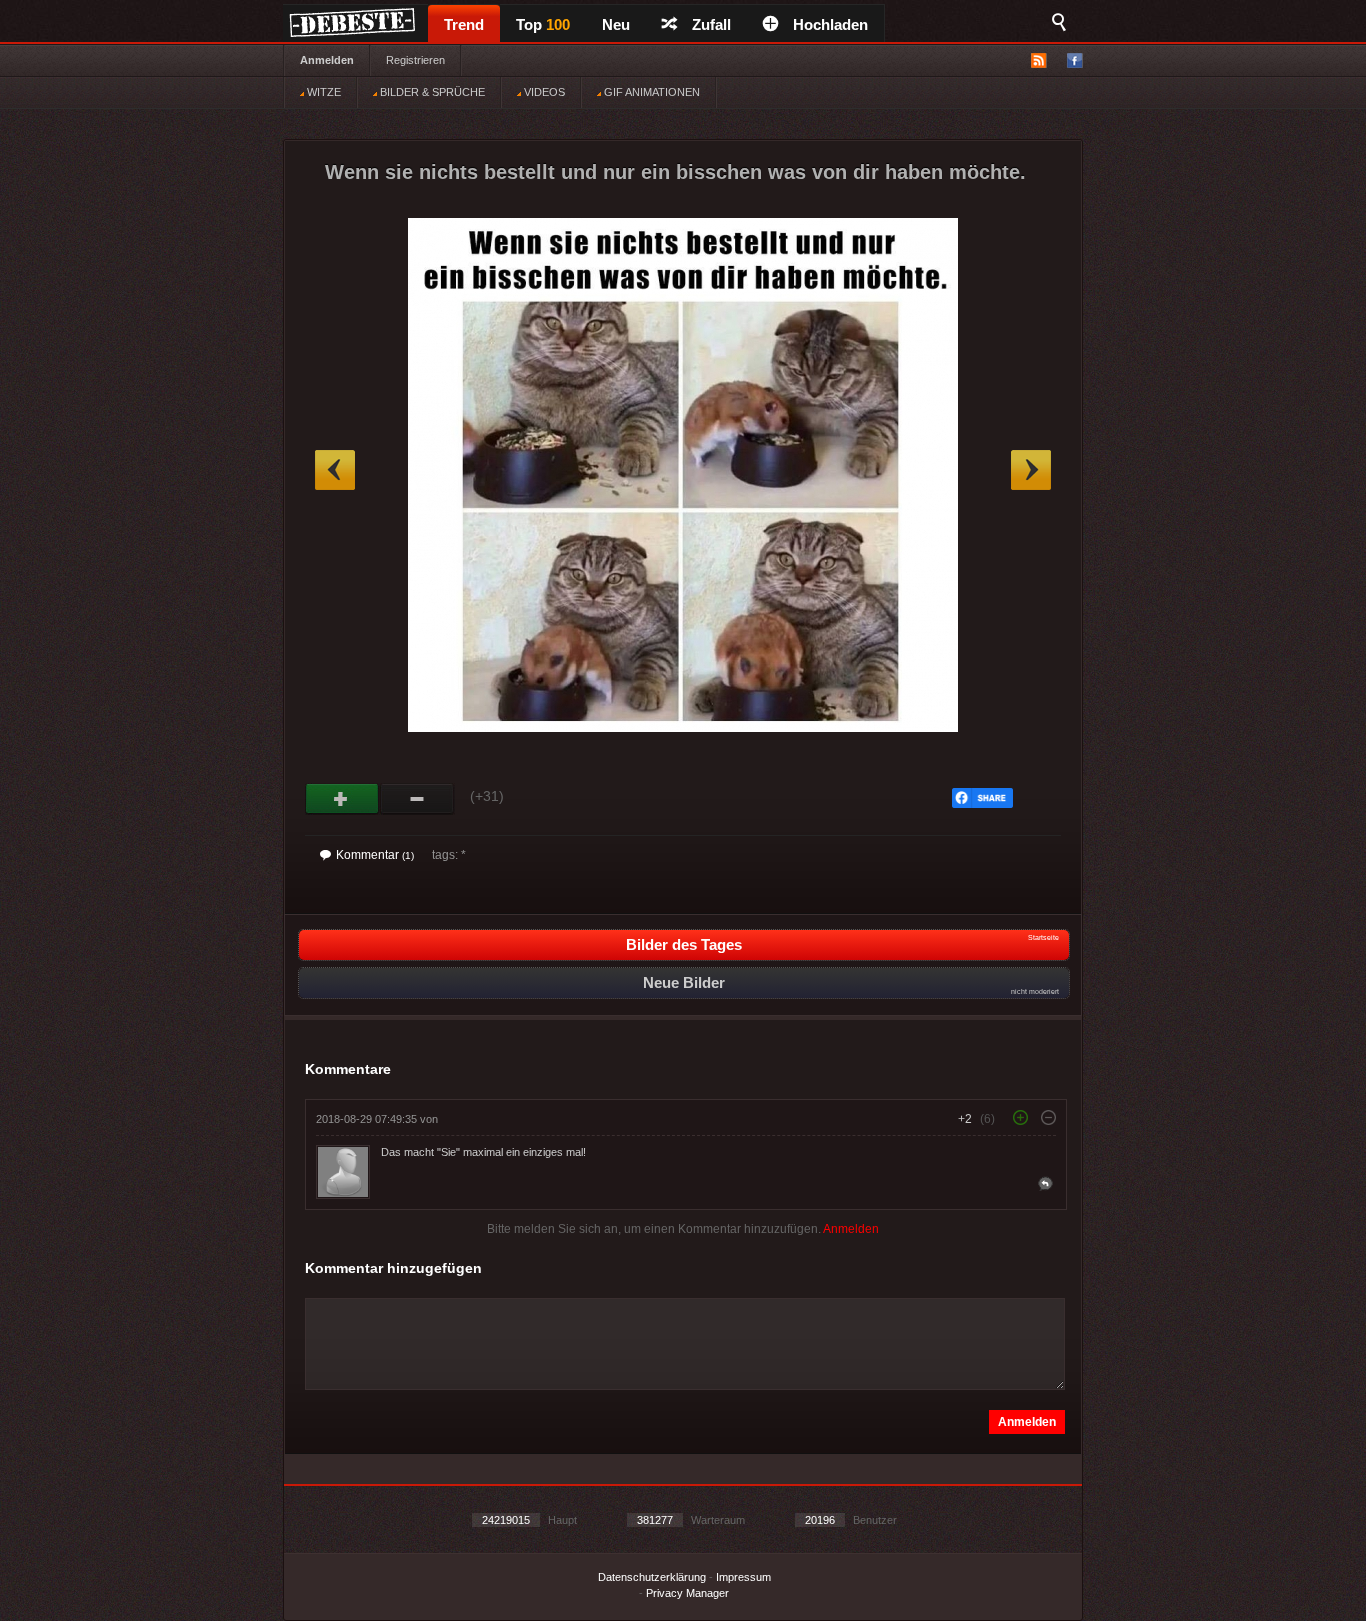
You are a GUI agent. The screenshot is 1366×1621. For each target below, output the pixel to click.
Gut (342, 799)
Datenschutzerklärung (652, 1577)
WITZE (322, 92)
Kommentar (375, 855)
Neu (616, 24)
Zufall (711, 24)
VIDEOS (543, 92)
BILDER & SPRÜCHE (431, 92)
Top (543, 24)
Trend (464, 24)
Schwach (417, 799)
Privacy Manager (687, 1593)
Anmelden (327, 60)
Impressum (743, 1577)
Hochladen (830, 24)
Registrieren (415, 60)
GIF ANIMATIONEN (650, 92)
